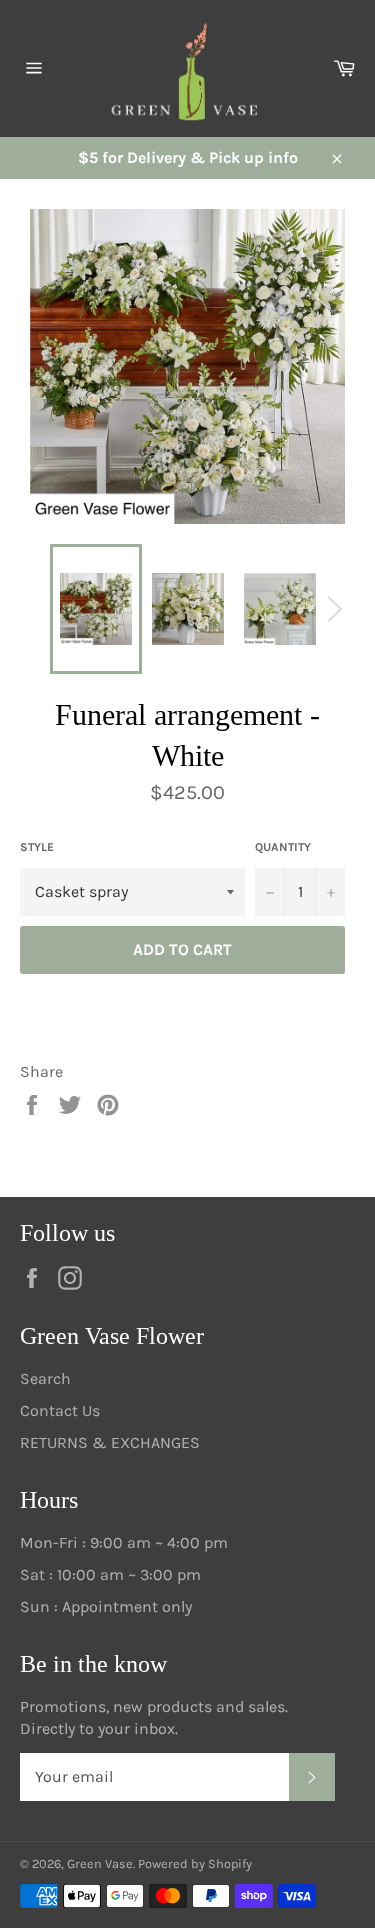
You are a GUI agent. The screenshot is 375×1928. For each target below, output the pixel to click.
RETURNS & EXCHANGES (110, 1442)
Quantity (283, 847)
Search (45, 1378)
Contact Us (60, 1410)
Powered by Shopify (195, 1863)
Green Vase (100, 1863)
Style (37, 847)
